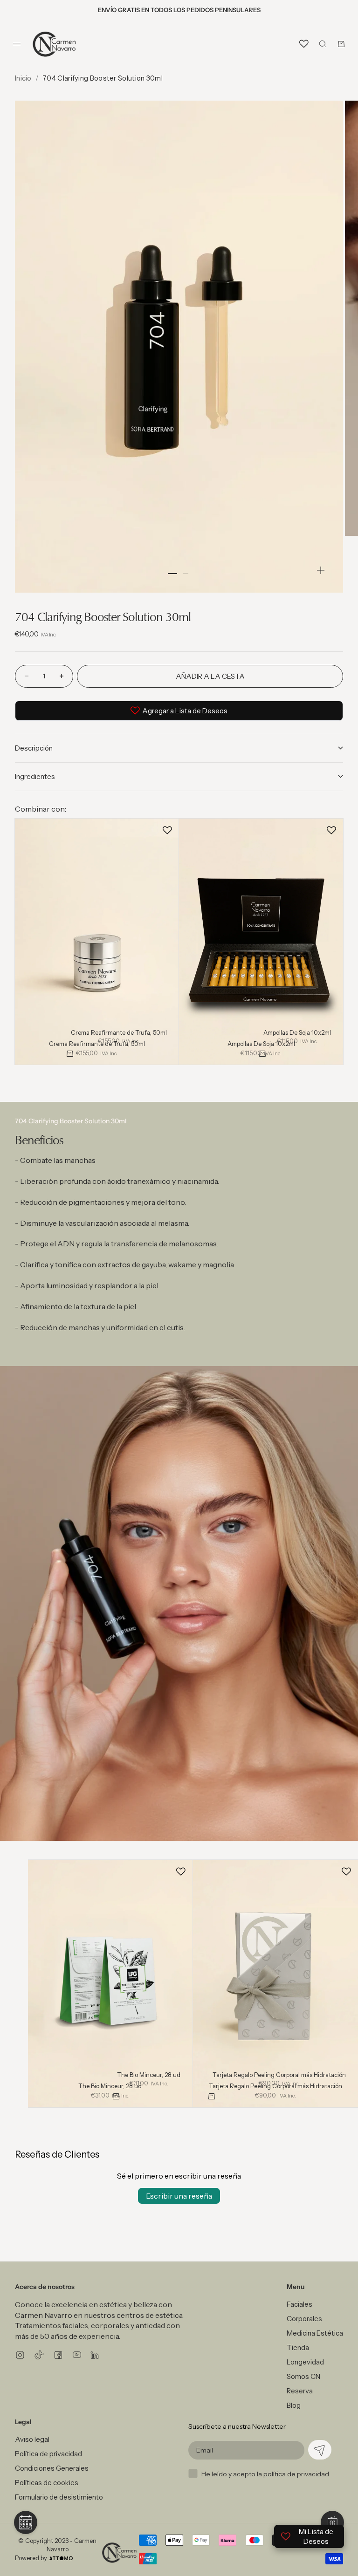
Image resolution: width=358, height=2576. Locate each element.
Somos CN (303, 2376)
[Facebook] (58, 2355)
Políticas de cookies (47, 2483)
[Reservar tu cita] (26, 2522)
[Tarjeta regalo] (332, 2522)
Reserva (300, 2391)
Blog (294, 2405)
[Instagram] (20, 2355)
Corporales (304, 2319)
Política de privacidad (48, 2454)
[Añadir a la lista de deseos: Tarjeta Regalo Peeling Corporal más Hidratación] (346, 1872)
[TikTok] (39, 2355)
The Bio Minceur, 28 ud (149, 2076)
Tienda (298, 2347)
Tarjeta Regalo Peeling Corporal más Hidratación (279, 2076)
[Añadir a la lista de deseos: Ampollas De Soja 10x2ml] (331, 830)
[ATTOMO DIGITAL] (61, 2558)
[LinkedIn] (95, 2355)
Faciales (299, 2304)
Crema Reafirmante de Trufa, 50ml (119, 1033)
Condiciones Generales (52, 2468)
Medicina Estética (315, 2333)
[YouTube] (77, 2355)
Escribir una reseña (179, 2196)
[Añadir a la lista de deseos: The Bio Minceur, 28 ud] (181, 1872)
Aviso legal (32, 2439)
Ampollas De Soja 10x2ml (297, 1033)
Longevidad (305, 2362)
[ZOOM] (321, 570)
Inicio (23, 78)
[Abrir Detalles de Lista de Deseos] (304, 44)
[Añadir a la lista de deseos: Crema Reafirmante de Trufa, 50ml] (167, 830)
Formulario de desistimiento (59, 2497)
